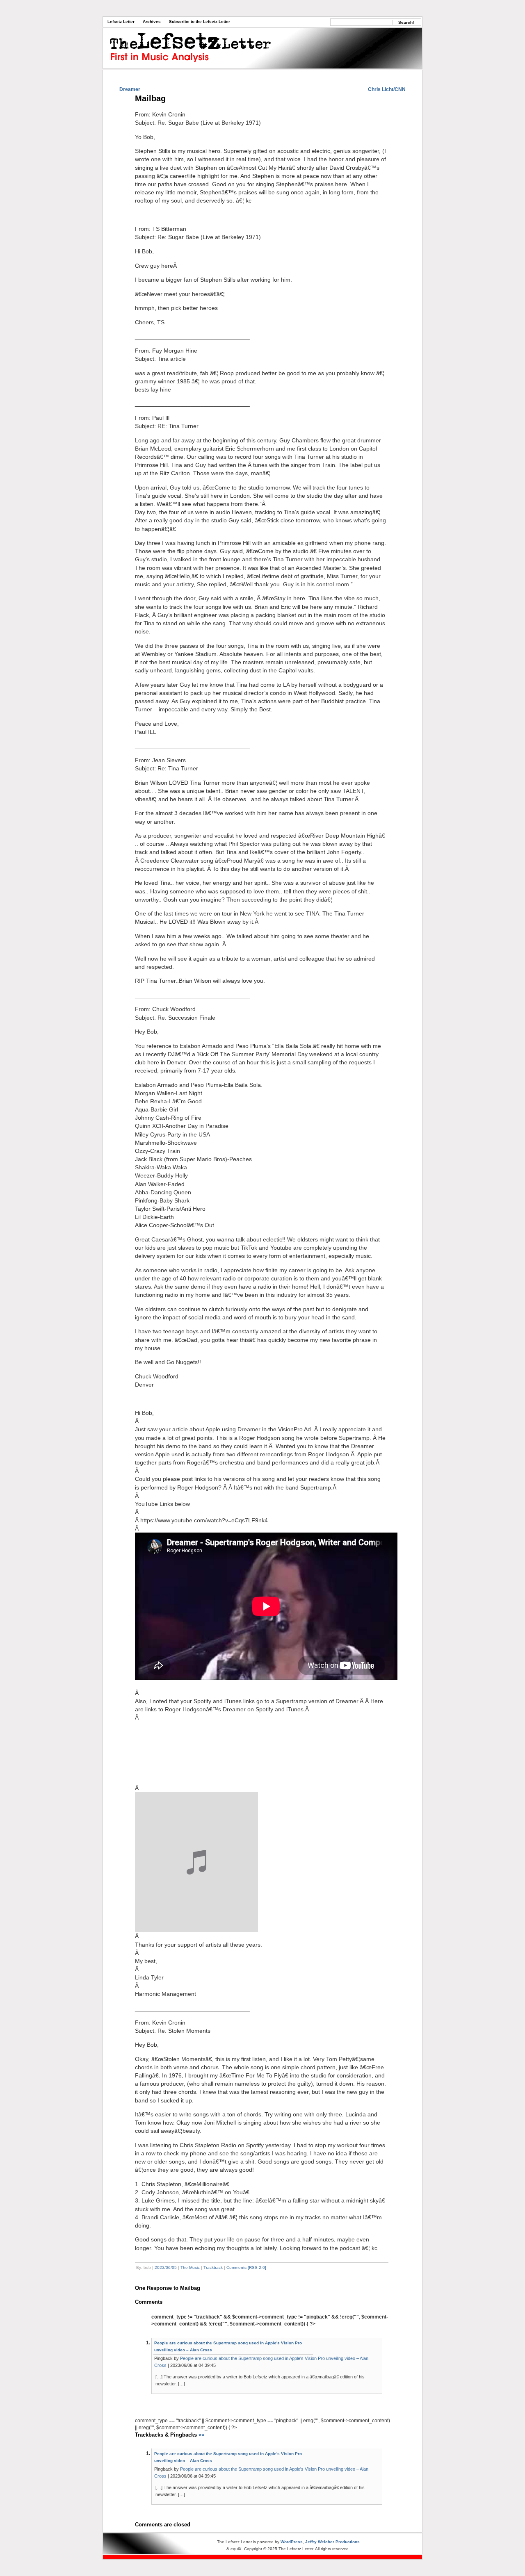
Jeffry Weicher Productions (332, 2542)
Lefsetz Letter (121, 22)
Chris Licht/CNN (387, 89)
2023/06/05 (166, 2267)
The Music (190, 2267)
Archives (152, 22)
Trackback (213, 2267)
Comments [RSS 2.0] (246, 2267)
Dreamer (130, 89)
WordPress (292, 2542)
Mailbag (150, 98)
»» (201, 2435)
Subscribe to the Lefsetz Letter (200, 22)
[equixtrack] (262, 2557)
